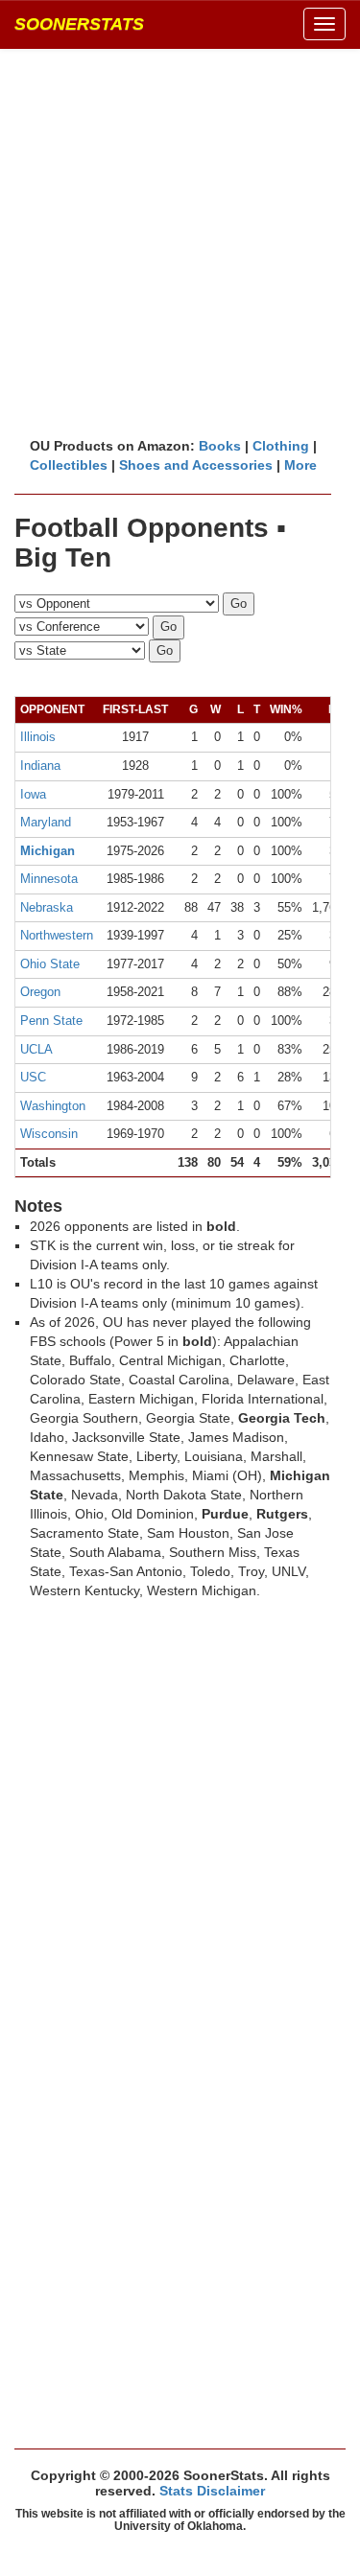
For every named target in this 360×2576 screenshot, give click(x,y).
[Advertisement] (180, 242)
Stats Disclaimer (212, 2491)
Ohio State (50, 964)
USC (33, 1077)
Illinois (38, 737)
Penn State (51, 1021)
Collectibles (69, 465)
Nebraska (47, 907)
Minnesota (49, 879)
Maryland (46, 822)
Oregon (40, 992)
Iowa (33, 794)
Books (220, 446)
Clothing (281, 446)
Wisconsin (49, 1134)
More (300, 465)
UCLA (36, 1049)
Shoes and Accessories (196, 465)
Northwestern (57, 935)
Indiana (40, 766)
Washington (53, 1106)
